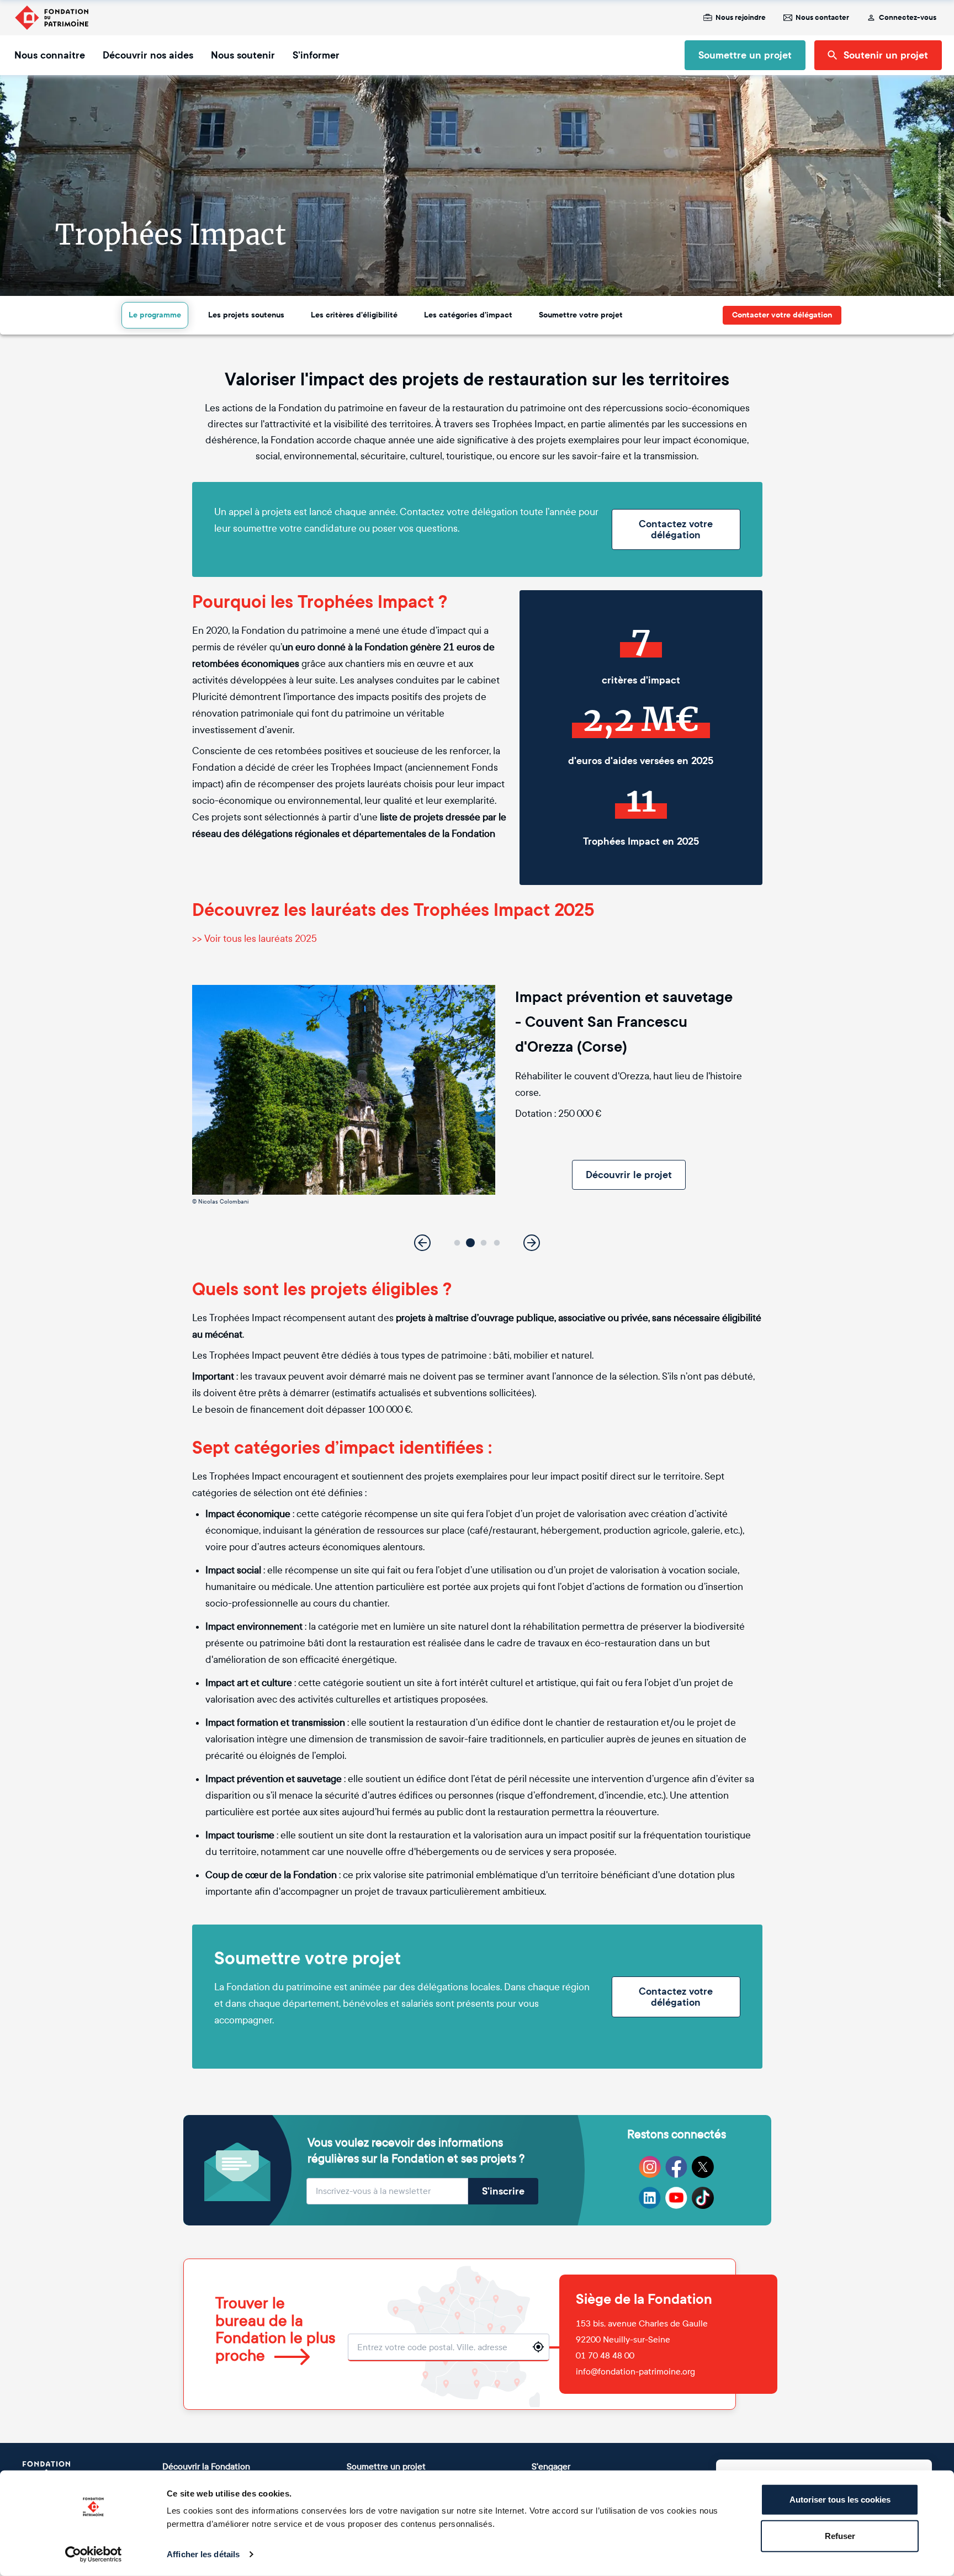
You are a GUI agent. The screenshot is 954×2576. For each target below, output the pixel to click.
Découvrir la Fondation (206, 2466)
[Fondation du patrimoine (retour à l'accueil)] (51, 18)
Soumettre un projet (745, 55)
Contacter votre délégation (782, 315)
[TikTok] (703, 2198)
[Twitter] (703, 2167)
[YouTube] (676, 2198)
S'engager (551, 2466)
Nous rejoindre (741, 18)
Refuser (840, 2535)
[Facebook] (676, 2167)
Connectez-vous (908, 18)
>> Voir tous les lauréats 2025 (255, 939)
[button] (457, 1243)
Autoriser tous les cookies (840, 2500)
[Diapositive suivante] (532, 1243)
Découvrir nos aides (148, 55)
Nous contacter (822, 18)
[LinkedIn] (650, 2198)
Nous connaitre (50, 55)
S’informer (316, 55)
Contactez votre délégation (676, 529)
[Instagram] (650, 2167)
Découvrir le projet (629, 1175)
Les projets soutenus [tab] (246, 315)
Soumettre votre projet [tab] (581, 315)
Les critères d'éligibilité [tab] (354, 315)
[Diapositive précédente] (422, 1243)
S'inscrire (503, 2191)
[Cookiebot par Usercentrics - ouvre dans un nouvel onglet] (94, 2554)
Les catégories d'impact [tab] (468, 315)
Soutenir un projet (886, 55)
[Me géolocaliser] (538, 2347)
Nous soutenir (243, 55)
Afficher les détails (203, 2554)
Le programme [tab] (155, 315)
